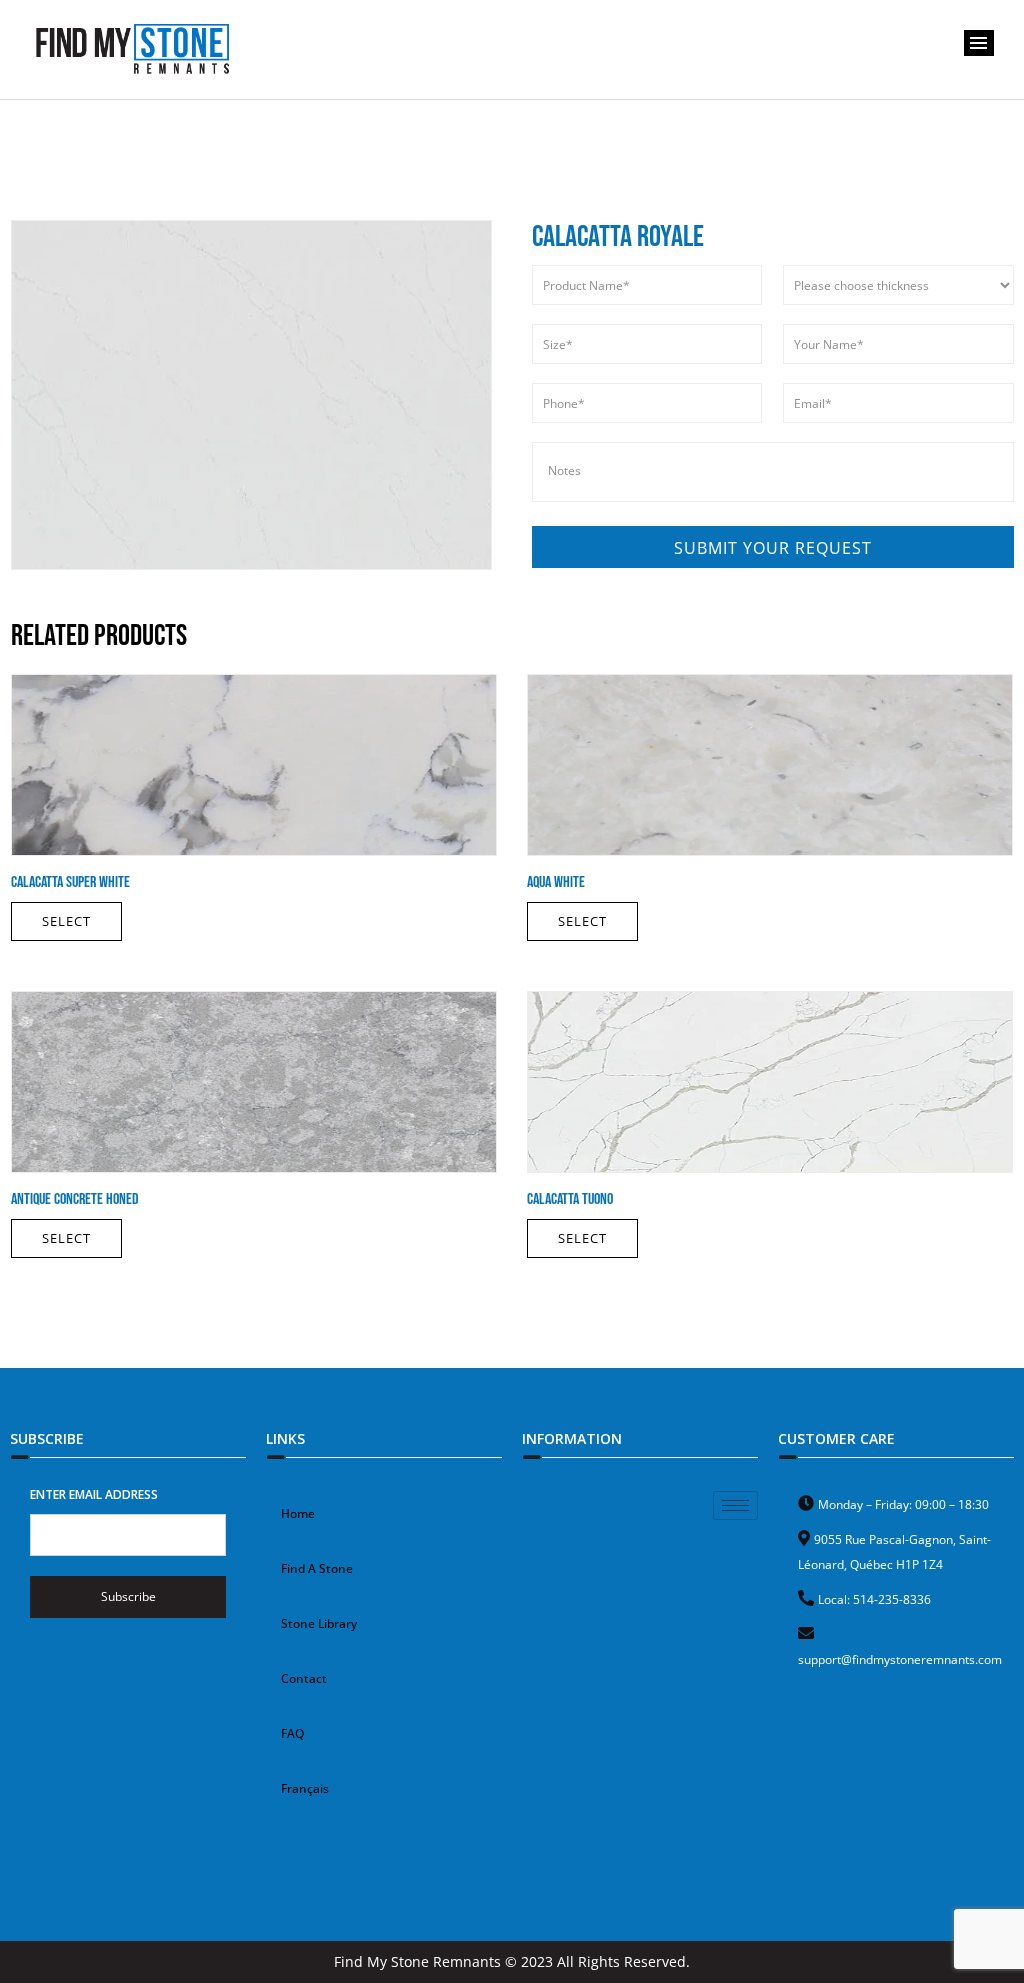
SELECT (66, 921)
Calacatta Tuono (570, 1199)
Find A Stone (317, 1568)
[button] (979, 43)
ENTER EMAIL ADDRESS (94, 1494)
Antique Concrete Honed (75, 1199)
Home (298, 1513)
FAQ (292, 1733)
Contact (304, 1678)
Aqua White (556, 882)
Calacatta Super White (70, 882)
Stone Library (319, 1623)
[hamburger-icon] (735, 1505)
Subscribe (128, 1596)
